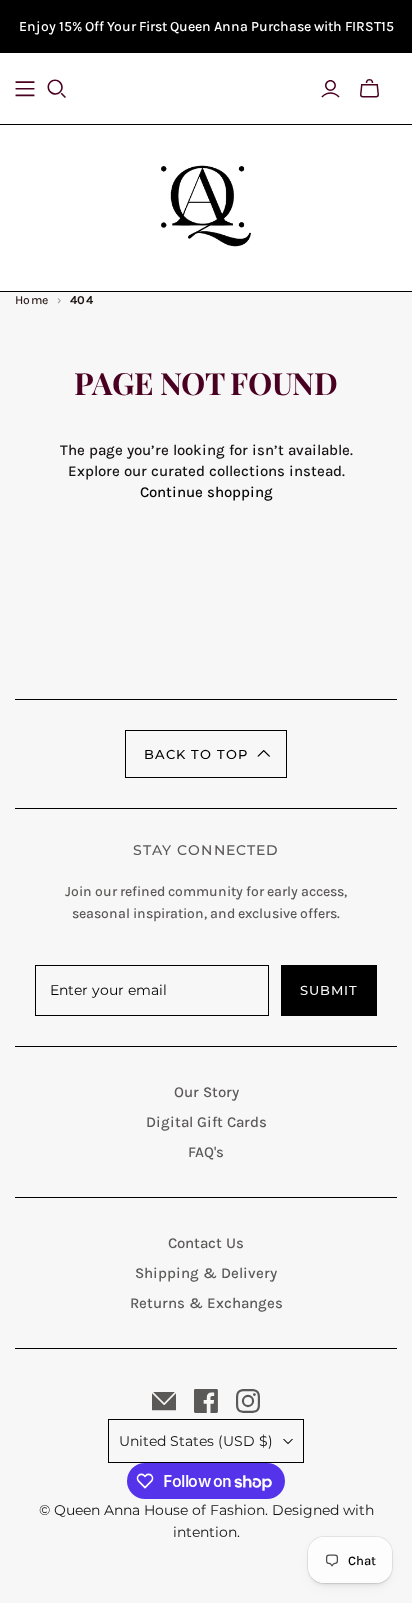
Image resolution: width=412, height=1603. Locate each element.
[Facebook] (206, 1401)
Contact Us (206, 1243)
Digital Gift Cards (206, 1122)
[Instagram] (248, 1401)
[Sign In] (330, 89)
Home (32, 300)
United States (196, 1441)
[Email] (164, 1401)
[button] (206, 754)
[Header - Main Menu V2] (25, 89)
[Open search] (69, 89)
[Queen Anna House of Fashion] (206, 202)
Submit (329, 990)
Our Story (206, 1092)
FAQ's (206, 1152)
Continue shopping (206, 492)
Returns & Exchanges (206, 1303)
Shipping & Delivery (206, 1273)
